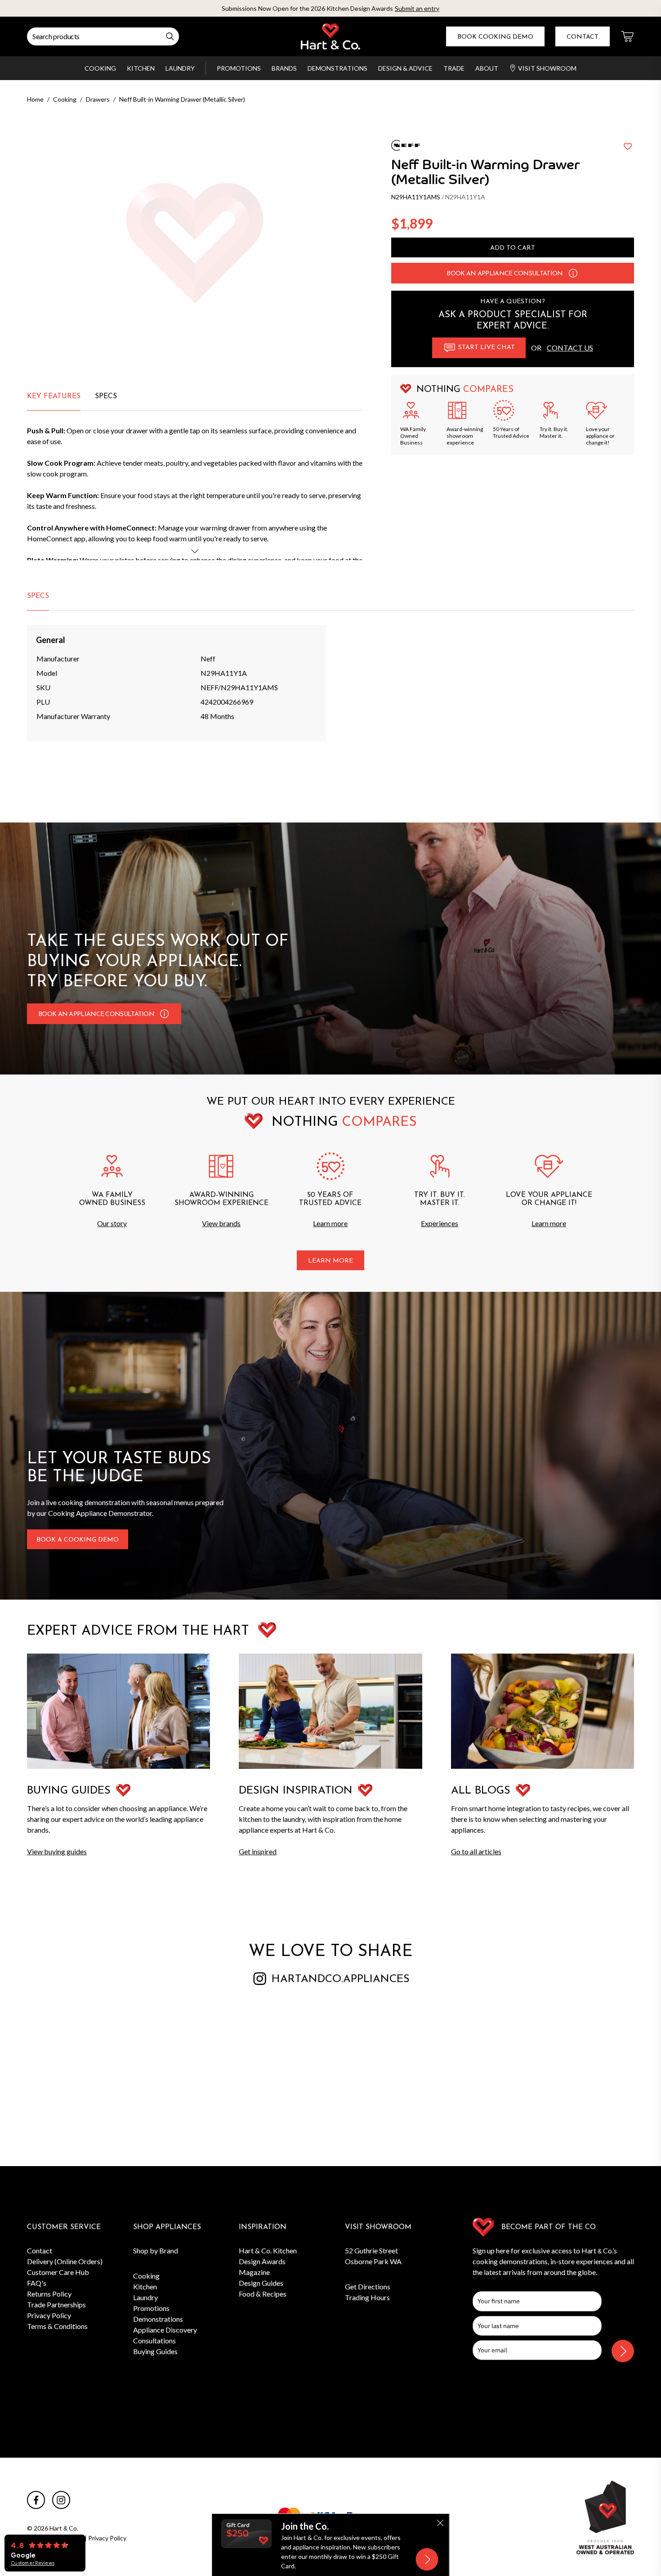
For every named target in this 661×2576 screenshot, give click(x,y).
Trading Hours (367, 2297)
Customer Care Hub (58, 2272)
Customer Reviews (33, 2563)
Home (35, 99)
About (487, 68)
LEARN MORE (330, 1261)
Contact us (570, 348)
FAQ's (37, 2283)
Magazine (254, 2272)
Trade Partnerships (56, 2304)
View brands (221, 1223)
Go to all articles (476, 1851)
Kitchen (141, 68)
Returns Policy (49, 2294)
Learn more (330, 1223)
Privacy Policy (49, 2315)
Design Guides (261, 2283)
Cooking (100, 68)
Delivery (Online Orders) (65, 2261)
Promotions (239, 68)
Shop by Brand (156, 2250)
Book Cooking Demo (495, 37)
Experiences (440, 1223)
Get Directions (368, 2286)
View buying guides (57, 1851)
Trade (454, 68)
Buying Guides (155, 2351)
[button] (573, 273)
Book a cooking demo (78, 1540)
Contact (583, 37)
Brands (284, 68)
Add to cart (513, 248)
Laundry (180, 68)
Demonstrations (337, 68)
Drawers (98, 99)
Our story (112, 1223)
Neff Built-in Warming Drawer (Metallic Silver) (182, 99)
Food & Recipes (263, 2294)
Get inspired (258, 1851)
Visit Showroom (547, 68)
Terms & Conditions (57, 2326)
